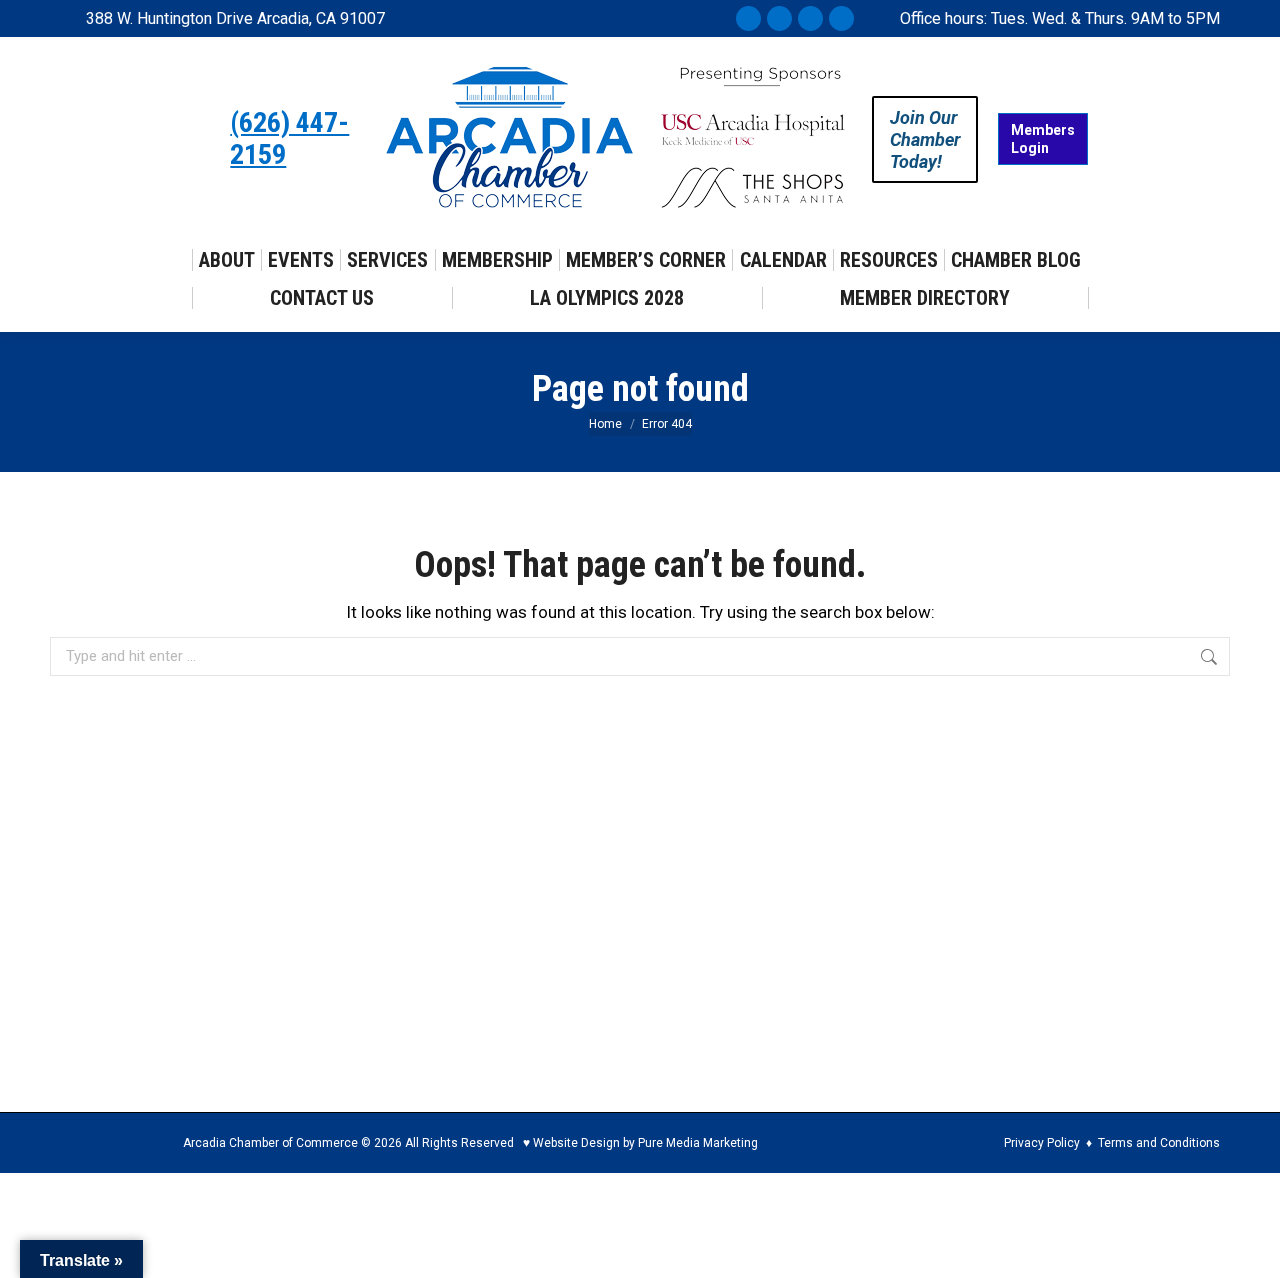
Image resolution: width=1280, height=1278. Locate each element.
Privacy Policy (1042, 1143)
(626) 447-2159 (289, 139)
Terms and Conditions (1159, 1143)
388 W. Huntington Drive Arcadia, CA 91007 (235, 18)
